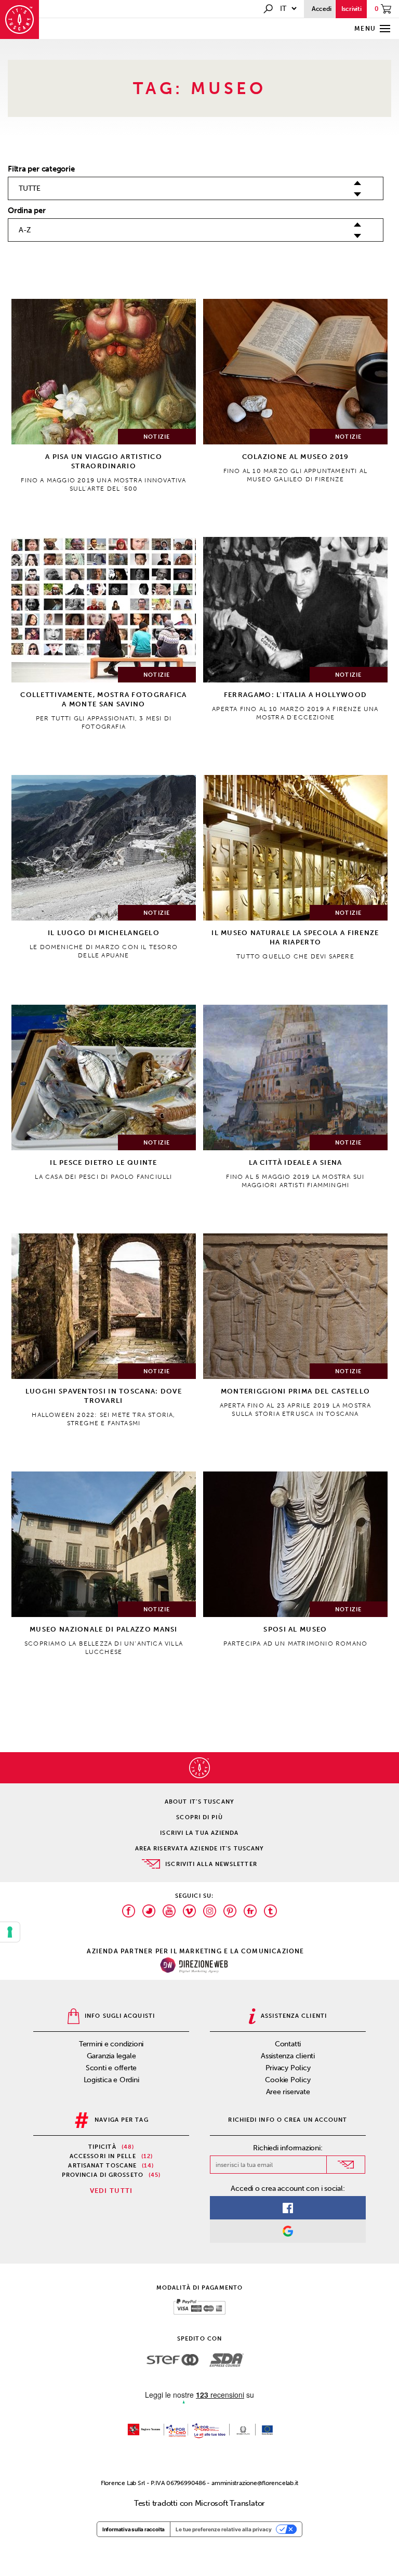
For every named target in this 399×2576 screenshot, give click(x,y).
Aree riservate (288, 2092)
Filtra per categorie (41, 169)
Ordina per (27, 211)
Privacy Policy (288, 2068)
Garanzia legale (111, 2056)
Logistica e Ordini (111, 2080)
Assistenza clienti (288, 2056)
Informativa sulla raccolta (134, 2529)
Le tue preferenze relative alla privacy (224, 2529)
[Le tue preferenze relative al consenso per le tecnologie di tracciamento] (10, 1932)
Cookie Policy (288, 2080)
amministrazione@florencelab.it (255, 2483)
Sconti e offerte (111, 2068)
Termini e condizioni (111, 2044)
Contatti (288, 2044)
